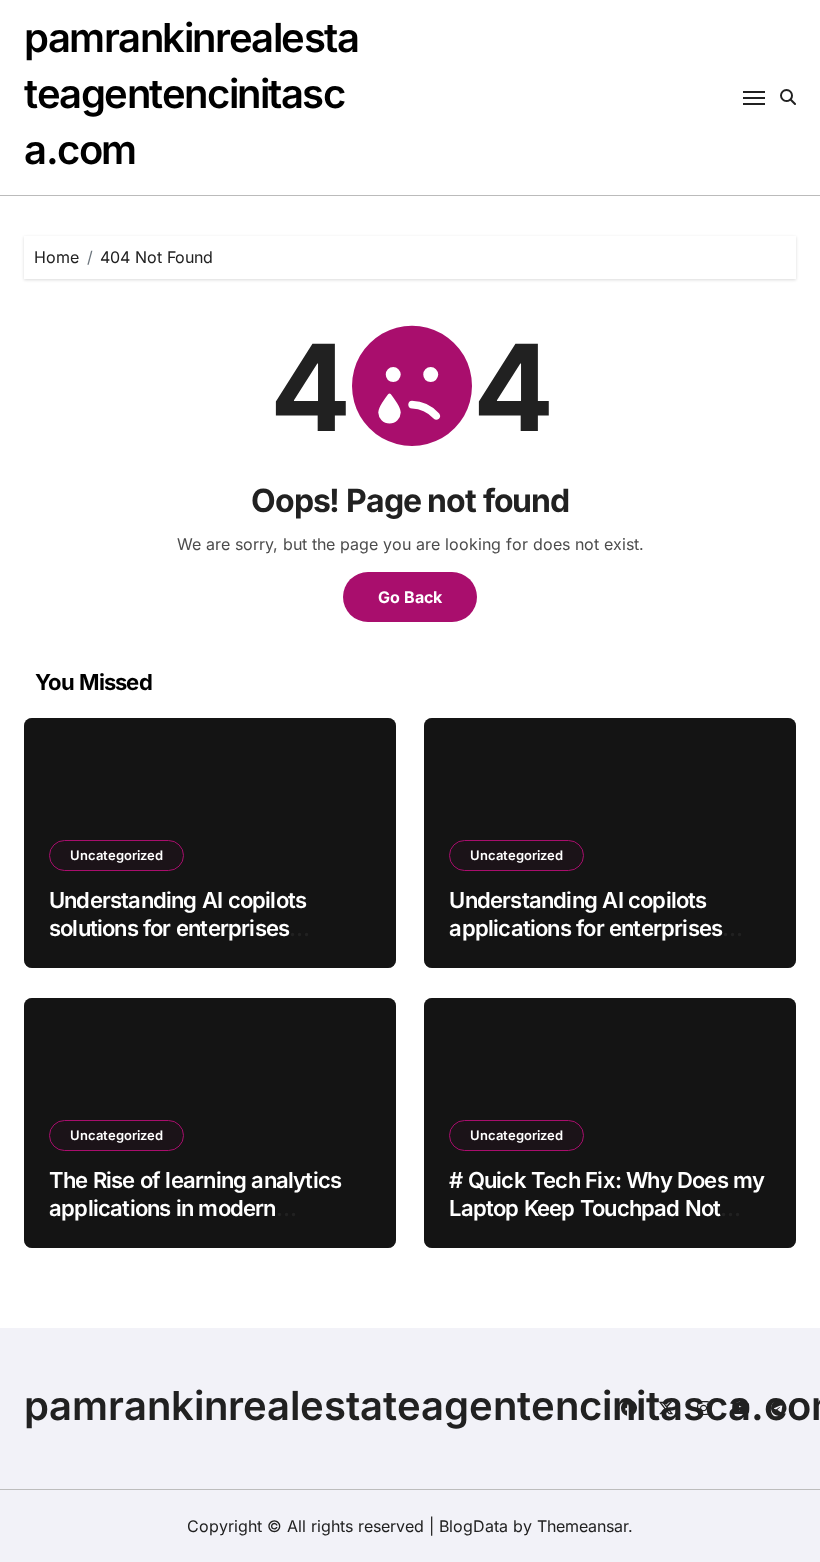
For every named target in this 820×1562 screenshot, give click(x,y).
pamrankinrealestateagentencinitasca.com (191, 93)
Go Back (410, 597)
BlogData (473, 1526)
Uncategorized (116, 855)
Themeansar (582, 1526)
